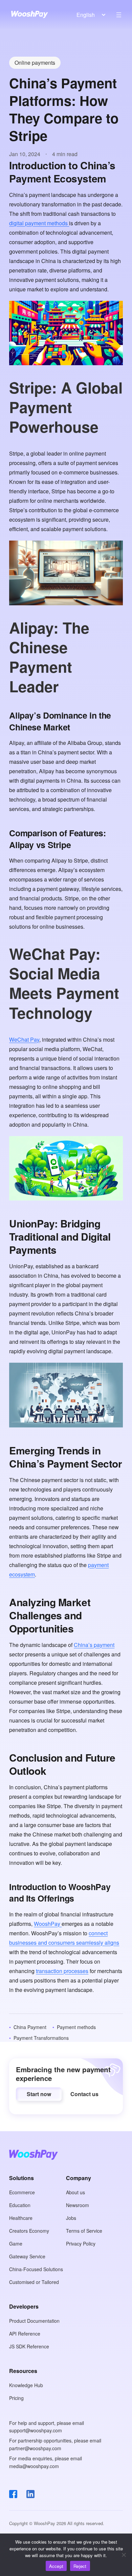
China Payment (30, 2027)
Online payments (35, 63)
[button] (39, 2094)
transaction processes (62, 1971)
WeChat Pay (24, 1039)
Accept (56, 2566)
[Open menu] (119, 15)
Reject (80, 2566)
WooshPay (48, 1924)
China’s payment (94, 1645)
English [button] (86, 15)
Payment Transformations (41, 2038)
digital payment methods (39, 223)
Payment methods (76, 2027)
